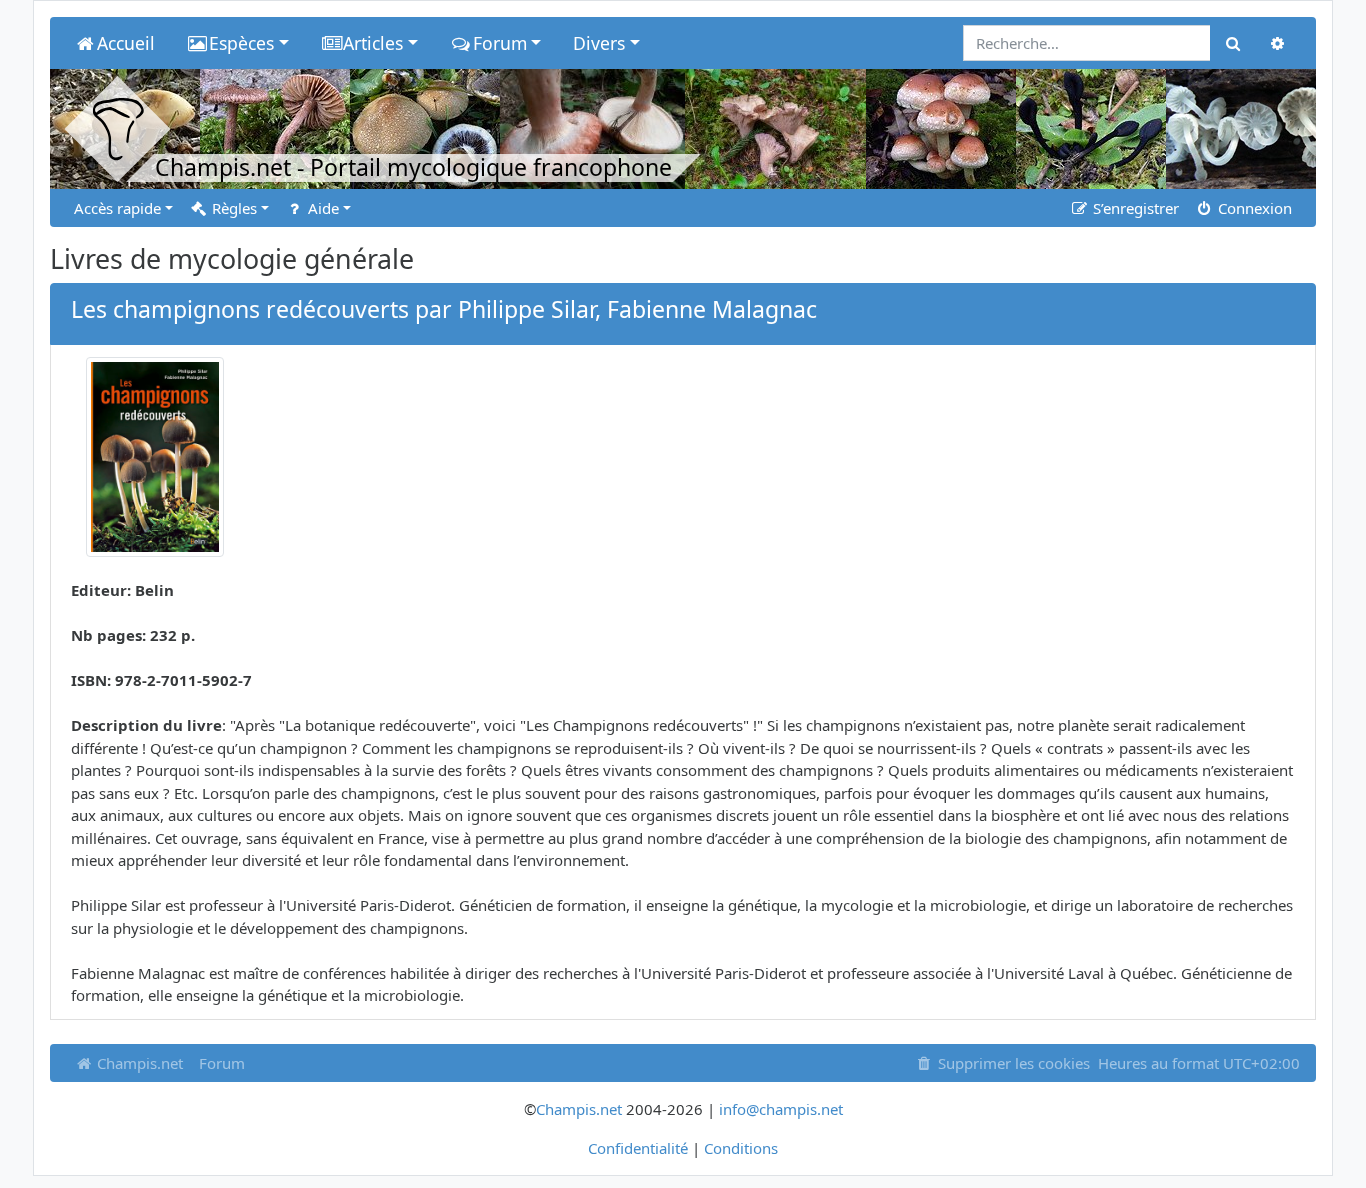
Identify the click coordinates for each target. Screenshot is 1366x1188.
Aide (321, 208)
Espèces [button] (241, 43)
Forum (222, 1063)
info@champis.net (781, 1109)
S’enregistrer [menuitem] (1134, 208)
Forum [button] (500, 43)
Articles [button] (373, 43)
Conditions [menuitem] (741, 1148)
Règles (232, 208)
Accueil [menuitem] (126, 43)
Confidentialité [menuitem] (638, 1148)
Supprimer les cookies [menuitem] (1012, 1063)
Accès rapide (117, 208)
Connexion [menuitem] (1253, 208)
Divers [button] (599, 43)
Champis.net (138, 1063)
